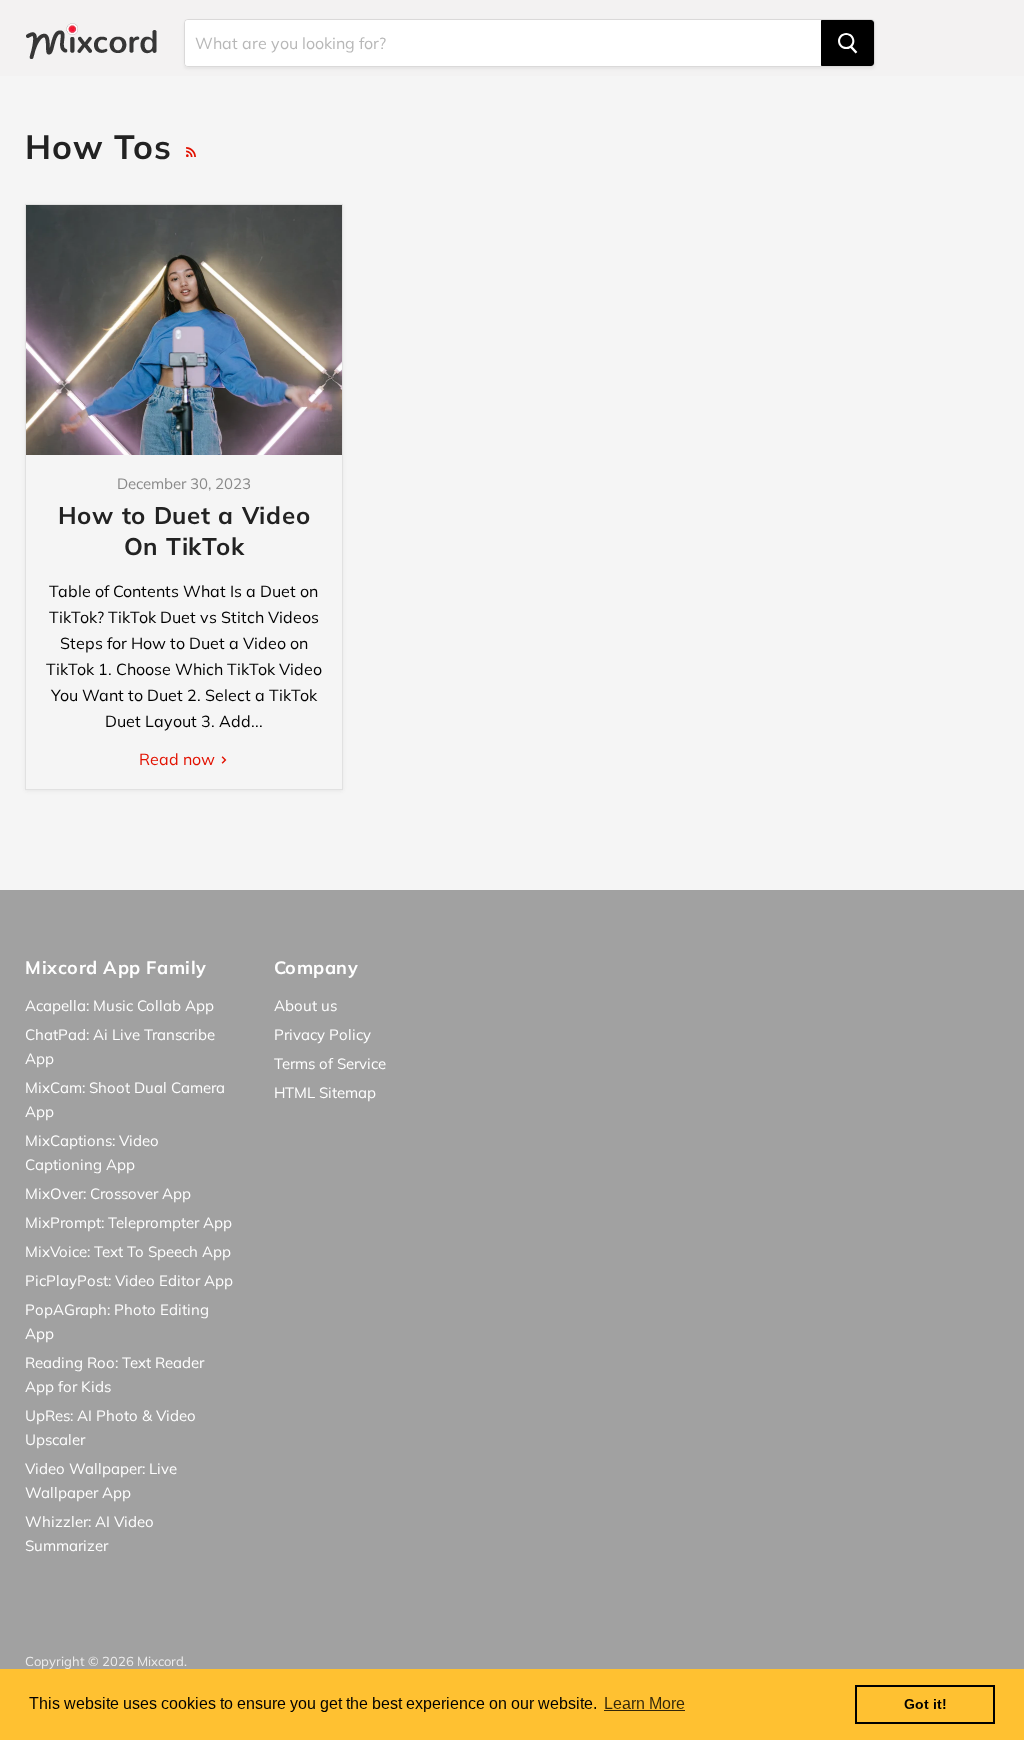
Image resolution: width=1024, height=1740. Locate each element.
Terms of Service (330, 1063)
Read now (179, 759)
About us (305, 1005)
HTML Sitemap (325, 1092)
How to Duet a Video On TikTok (184, 530)
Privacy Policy (322, 1034)
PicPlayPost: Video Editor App (129, 1280)
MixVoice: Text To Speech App (128, 1251)
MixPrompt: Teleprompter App (128, 1222)
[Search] (847, 43)
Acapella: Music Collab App (119, 1005)
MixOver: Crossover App (108, 1193)
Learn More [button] (644, 1703)
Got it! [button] (925, 1704)
